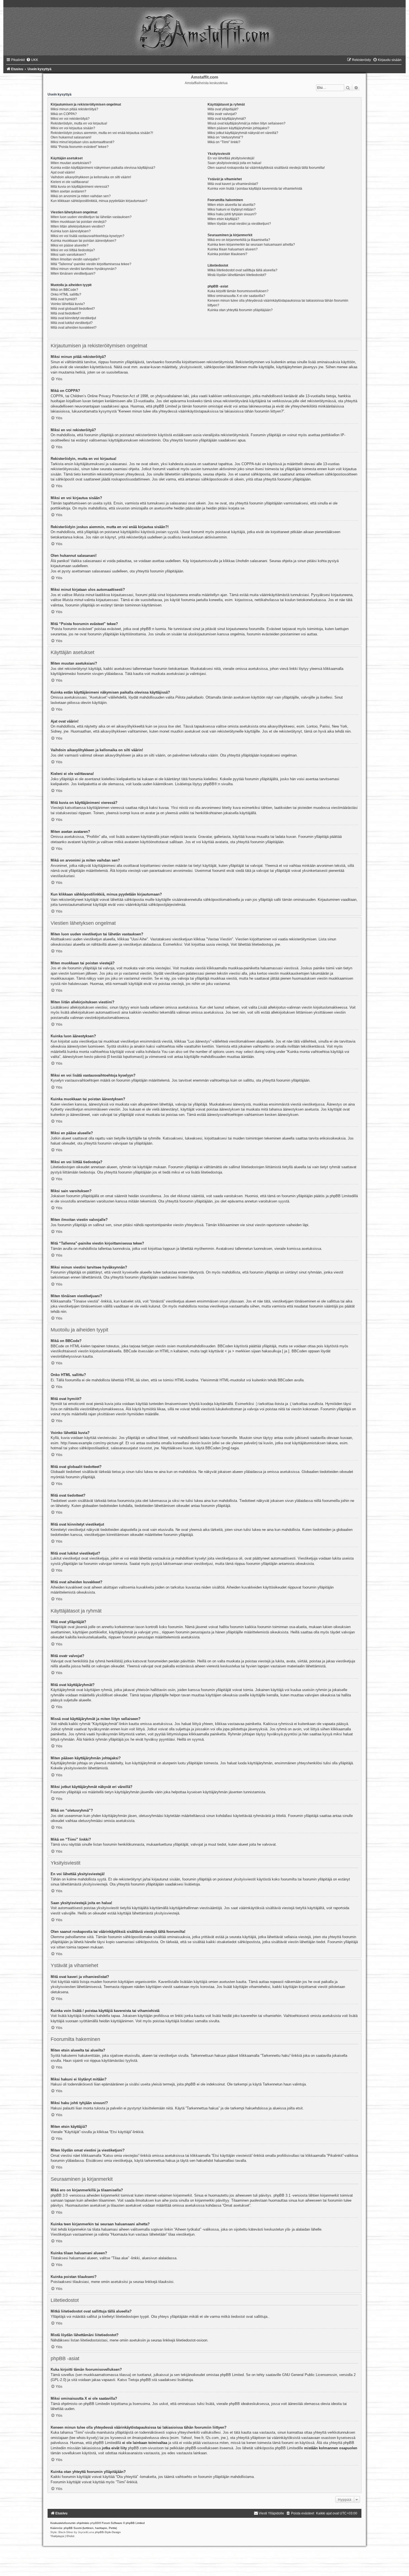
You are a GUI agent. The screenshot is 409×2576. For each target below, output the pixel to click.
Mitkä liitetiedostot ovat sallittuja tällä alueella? (242, 270)
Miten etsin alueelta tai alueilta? (231, 205)
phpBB (209, 784)
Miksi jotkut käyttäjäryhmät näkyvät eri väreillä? (243, 133)
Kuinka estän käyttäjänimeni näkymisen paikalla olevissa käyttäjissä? (103, 168)
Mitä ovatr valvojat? (222, 114)
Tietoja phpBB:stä (142, 2380)
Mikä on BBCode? (64, 290)
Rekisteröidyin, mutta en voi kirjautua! (79, 123)
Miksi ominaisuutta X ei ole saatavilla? (236, 296)
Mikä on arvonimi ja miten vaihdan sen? (81, 196)
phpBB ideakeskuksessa (249, 2404)
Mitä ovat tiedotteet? (66, 313)
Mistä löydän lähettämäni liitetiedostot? (237, 275)
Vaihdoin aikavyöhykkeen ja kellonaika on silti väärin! (91, 177)
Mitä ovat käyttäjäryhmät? (227, 119)
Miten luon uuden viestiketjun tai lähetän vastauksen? (91, 217)
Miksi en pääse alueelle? (70, 245)
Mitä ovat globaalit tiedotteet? (73, 309)
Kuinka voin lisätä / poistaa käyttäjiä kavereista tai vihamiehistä (255, 189)
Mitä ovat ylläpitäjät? (223, 109)
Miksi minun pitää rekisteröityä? (74, 109)
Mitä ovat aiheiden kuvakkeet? (74, 328)
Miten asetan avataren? (68, 191)
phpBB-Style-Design (108, 2532)
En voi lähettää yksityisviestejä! (231, 158)
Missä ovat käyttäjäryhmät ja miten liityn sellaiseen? (247, 123)
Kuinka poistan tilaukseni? (227, 254)
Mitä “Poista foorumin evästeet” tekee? (80, 147)
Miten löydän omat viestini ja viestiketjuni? (239, 224)
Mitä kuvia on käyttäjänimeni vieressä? (80, 187)
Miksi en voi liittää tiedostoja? (73, 250)
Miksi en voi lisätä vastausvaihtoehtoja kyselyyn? (88, 236)
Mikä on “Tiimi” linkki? (224, 142)
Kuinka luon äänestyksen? (71, 231)
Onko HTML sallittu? (66, 294)
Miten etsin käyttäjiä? (223, 219)
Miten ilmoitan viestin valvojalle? (75, 259)
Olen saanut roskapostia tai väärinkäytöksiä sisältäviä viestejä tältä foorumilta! (266, 168)
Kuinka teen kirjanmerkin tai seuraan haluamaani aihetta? (251, 245)
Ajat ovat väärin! (63, 172)
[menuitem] (32, 60)
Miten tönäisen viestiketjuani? (73, 274)
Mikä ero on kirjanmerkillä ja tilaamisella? (239, 240)
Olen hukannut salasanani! (71, 137)
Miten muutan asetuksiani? (71, 163)
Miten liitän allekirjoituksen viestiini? (78, 226)
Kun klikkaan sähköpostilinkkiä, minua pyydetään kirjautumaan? (99, 201)
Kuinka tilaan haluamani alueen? (233, 249)
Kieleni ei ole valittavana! (70, 182)
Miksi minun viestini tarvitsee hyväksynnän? (84, 269)
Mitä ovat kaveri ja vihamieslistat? (233, 184)
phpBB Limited (232, 2375)
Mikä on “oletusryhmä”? (225, 137)
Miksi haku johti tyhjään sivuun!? (232, 214)
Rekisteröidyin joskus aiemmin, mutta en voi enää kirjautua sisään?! (102, 133)
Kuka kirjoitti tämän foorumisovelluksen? (238, 291)
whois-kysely (87, 2438)
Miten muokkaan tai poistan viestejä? (79, 222)
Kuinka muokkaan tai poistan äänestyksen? (83, 241)
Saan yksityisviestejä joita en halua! (234, 163)
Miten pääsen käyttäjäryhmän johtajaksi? (238, 128)
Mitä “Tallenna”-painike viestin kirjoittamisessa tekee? (91, 264)
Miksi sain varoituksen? (68, 255)
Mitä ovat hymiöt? (64, 299)
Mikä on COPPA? (64, 114)
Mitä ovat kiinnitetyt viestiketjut (73, 318)
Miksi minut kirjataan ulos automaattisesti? (82, 142)
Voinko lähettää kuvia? (68, 304)
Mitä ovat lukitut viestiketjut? (72, 323)
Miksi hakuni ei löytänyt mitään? (232, 209)
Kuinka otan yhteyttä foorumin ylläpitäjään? (240, 310)
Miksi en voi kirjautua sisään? (73, 128)
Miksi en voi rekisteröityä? (70, 119)
